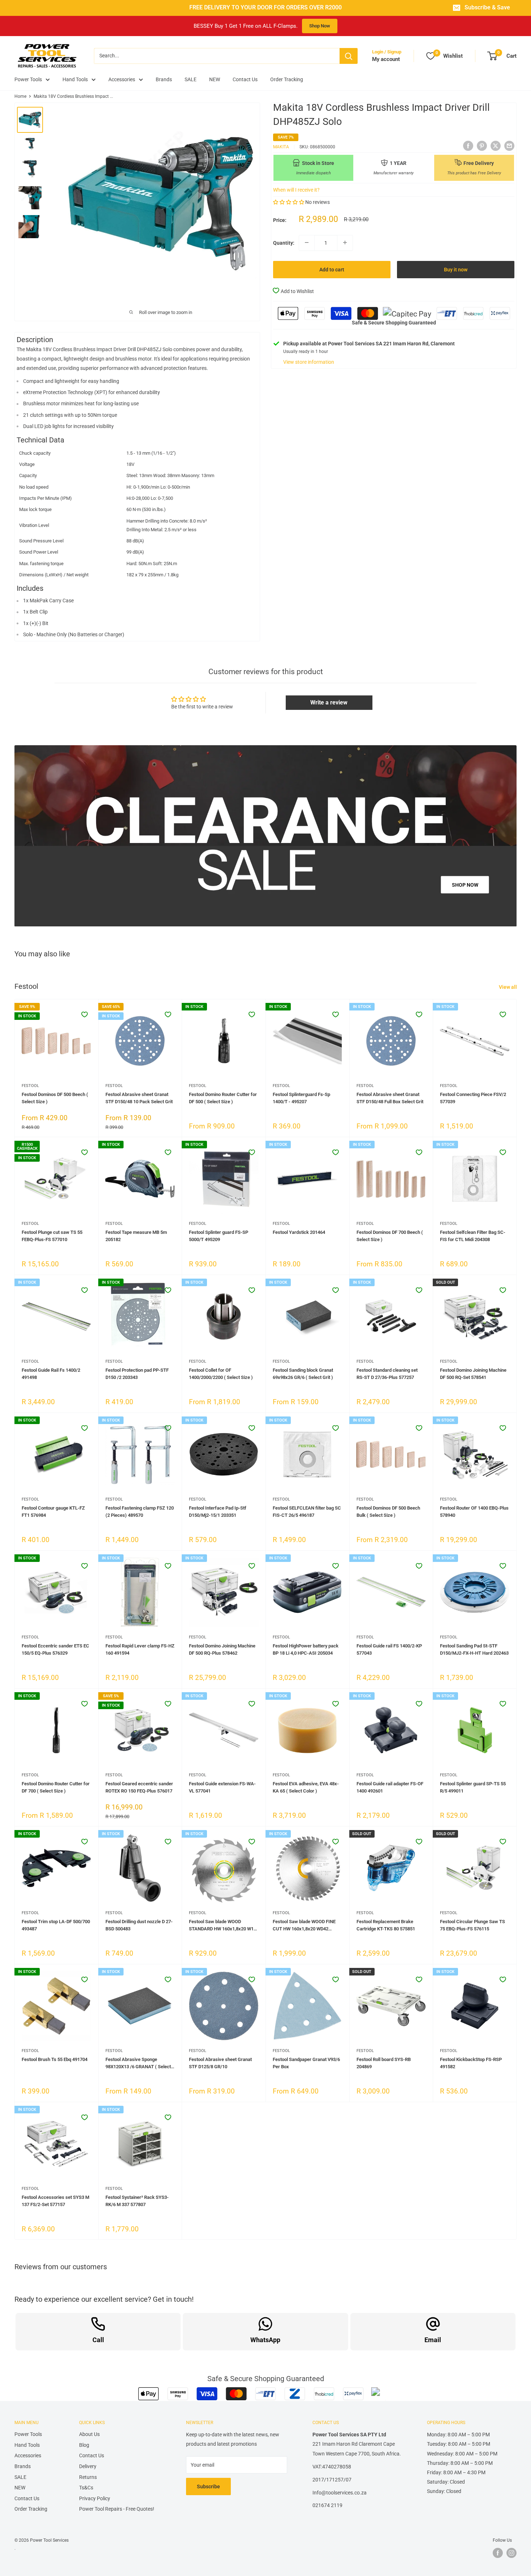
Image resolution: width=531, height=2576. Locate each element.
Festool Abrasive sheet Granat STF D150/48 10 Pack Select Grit (139, 1098)
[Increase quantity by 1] (345, 243)
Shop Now (320, 26)
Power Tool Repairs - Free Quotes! (117, 2509)
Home (20, 96)
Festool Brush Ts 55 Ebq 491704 (55, 2059)
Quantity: (284, 243)
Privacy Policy (95, 2498)
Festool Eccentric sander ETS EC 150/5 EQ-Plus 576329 (55, 1649)
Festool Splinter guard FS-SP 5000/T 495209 (219, 1236)
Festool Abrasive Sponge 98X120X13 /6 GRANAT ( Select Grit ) (138, 2064)
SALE (191, 79)
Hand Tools (75, 79)
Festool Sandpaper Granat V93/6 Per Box (306, 2063)
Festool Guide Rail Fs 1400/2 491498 (51, 1374)
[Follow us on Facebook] (498, 2553)
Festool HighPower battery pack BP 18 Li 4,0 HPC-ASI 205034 (306, 1649)
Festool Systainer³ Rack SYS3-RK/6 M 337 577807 (137, 2201)
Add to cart (332, 269)
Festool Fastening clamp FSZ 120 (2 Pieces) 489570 (140, 1512)
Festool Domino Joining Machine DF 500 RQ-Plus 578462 (222, 1649)
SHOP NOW (465, 885)
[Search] (349, 56)
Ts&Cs (86, 2488)
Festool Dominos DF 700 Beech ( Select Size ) (390, 1236)
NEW (215, 79)
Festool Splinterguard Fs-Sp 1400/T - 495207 (301, 1098)
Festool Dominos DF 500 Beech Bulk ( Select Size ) (388, 1512)
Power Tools (28, 79)
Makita (281, 147)
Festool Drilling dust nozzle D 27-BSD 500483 (139, 1925)
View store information (309, 362)
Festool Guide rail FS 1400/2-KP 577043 (389, 1649)
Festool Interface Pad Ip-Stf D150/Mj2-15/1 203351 (218, 1512)
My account (386, 59)
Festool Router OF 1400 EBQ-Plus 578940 (474, 1512)
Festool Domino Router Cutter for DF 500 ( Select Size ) (223, 1098)
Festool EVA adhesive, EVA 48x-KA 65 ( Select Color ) (306, 1787)
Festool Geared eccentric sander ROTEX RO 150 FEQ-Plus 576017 (139, 1787)
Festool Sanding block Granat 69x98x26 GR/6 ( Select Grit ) (303, 1374)
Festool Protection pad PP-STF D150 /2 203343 (137, 1374)
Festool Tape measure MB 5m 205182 (136, 1236)
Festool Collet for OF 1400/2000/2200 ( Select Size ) (221, 1374)
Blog (84, 2445)
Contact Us (245, 79)
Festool (30, 1086)
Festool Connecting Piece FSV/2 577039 (473, 1098)
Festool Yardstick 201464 (299, 1232)
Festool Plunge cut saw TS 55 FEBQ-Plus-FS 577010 (52, 1236)
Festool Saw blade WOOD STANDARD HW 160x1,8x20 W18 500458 (223, 1926)
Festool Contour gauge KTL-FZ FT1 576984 (53, 1512)
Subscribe (208, 2487)
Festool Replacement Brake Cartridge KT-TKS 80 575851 (386, 1925)
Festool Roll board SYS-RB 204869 (384, 2063)
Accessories (122, 79)
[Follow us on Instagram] (511, 2553)
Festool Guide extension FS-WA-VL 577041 (222, 1787)
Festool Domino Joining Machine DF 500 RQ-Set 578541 (473, 1374)
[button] (289, 202)
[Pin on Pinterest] (482, 146)
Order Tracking (287, 79)
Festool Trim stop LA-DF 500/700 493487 (56, 1925)
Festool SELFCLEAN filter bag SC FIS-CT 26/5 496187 (307, 1512)
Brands (164, 79)
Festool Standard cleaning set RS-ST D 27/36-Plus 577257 (387, 1374)
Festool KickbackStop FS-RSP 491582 (471, 2063)
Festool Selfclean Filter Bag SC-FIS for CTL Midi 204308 (473, 1236)
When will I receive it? (296, 189)
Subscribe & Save (487, 8)
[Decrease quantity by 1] (307, 243)
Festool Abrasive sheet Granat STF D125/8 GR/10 (220, 2063)
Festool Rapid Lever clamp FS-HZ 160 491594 (140, 1649)
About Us (89, 2434)
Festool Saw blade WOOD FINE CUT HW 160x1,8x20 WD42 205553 (304, 1926)
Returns (88, 2477)
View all (508, 987)
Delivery (88, 2466)
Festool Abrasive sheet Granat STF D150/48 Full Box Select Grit (390, 1098)
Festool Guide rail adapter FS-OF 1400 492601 (390, 1787)
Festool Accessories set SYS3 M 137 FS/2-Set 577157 (55, 2201)
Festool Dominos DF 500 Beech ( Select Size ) (55, 1098)
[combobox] (217, 56)
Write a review (329, 702)
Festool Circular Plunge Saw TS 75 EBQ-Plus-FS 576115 (472, 1925)
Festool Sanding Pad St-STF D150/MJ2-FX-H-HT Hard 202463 (474, 1649)
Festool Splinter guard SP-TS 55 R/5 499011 (473, 1787)
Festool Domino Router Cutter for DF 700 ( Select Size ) (56, 1787)
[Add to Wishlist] (85, 1014)
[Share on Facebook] (468, 146)
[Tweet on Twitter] (496, 146)
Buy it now (456, 269)
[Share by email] (509, 146)
